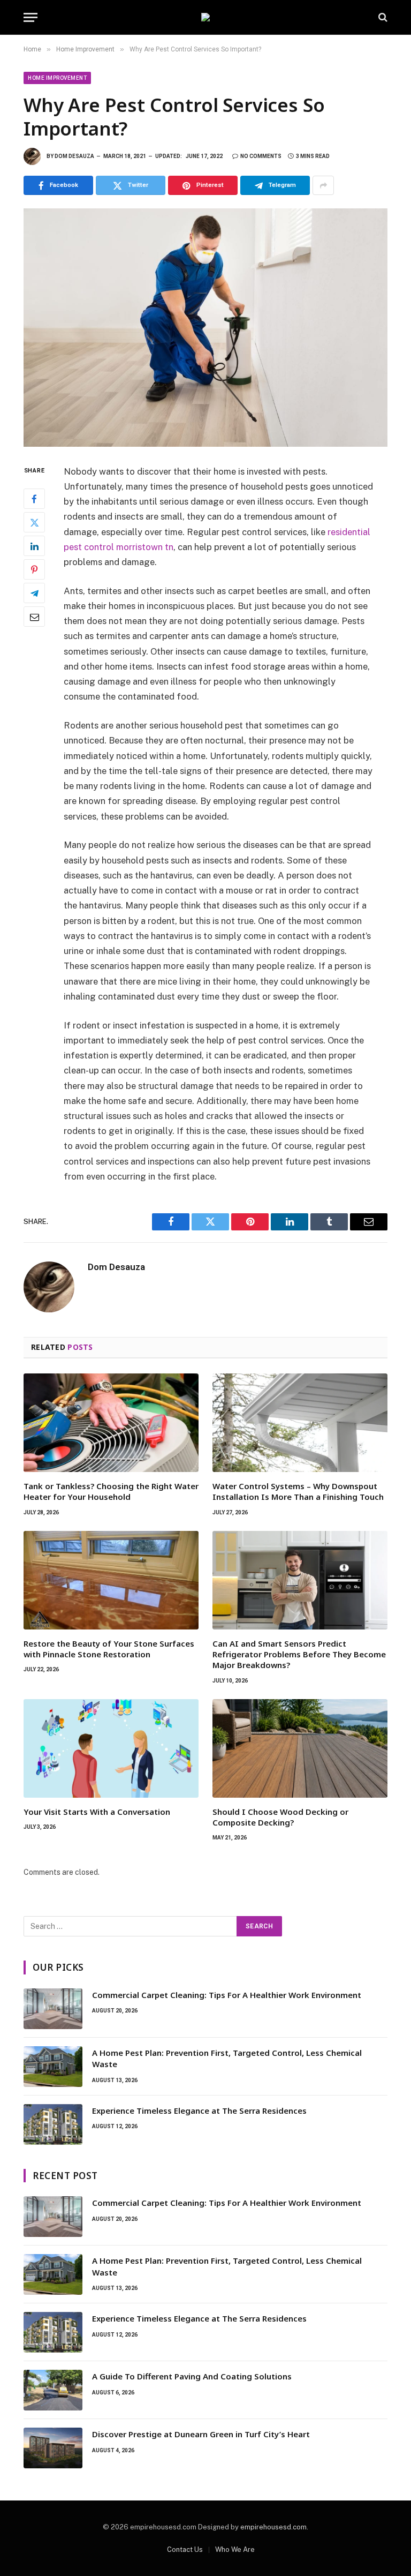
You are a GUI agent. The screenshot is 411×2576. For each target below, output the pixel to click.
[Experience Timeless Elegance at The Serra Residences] (53, 2124)
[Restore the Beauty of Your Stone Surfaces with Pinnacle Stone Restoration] (111, 1580)
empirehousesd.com (273, 2527)
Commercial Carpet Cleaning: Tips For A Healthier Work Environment (227, 1995)
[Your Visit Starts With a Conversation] (111, 1748)
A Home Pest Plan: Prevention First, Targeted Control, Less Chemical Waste (227, 2058)
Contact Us (185, 2549)
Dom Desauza (74, 156)
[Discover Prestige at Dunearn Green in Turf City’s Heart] (53, 2448)
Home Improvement (57, 78)
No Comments (261, 156)
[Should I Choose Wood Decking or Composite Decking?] (300, 1748)
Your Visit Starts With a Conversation (97, 1812)
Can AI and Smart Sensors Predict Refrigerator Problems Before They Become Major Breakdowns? (299, 1654)
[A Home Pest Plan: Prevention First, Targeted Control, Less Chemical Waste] (53, 2067)
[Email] (34, 617)
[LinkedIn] (34, 546)
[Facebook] (34, 499)
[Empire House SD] (205, 17)
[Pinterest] (34, 569)
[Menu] (31, 17)
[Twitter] (34, 522)
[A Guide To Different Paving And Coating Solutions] (53, 2390)
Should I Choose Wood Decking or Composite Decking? (280, 1817)
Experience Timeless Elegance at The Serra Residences (199, 2111)
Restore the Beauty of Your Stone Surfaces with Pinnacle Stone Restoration (109, 1649)
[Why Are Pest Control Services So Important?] (205, 327)
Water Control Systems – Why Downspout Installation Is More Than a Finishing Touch (298, 1491)
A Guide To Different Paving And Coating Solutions (192, 2376)
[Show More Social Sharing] (323, 185)
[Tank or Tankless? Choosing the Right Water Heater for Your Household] (111, 1423)
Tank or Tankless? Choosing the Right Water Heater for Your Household (111, 1491)
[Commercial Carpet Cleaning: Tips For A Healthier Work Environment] (53, 2009)
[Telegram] (34, 593)
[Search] (382, 17)
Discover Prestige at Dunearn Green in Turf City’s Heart (201, 2434)
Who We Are (235, 2549)
